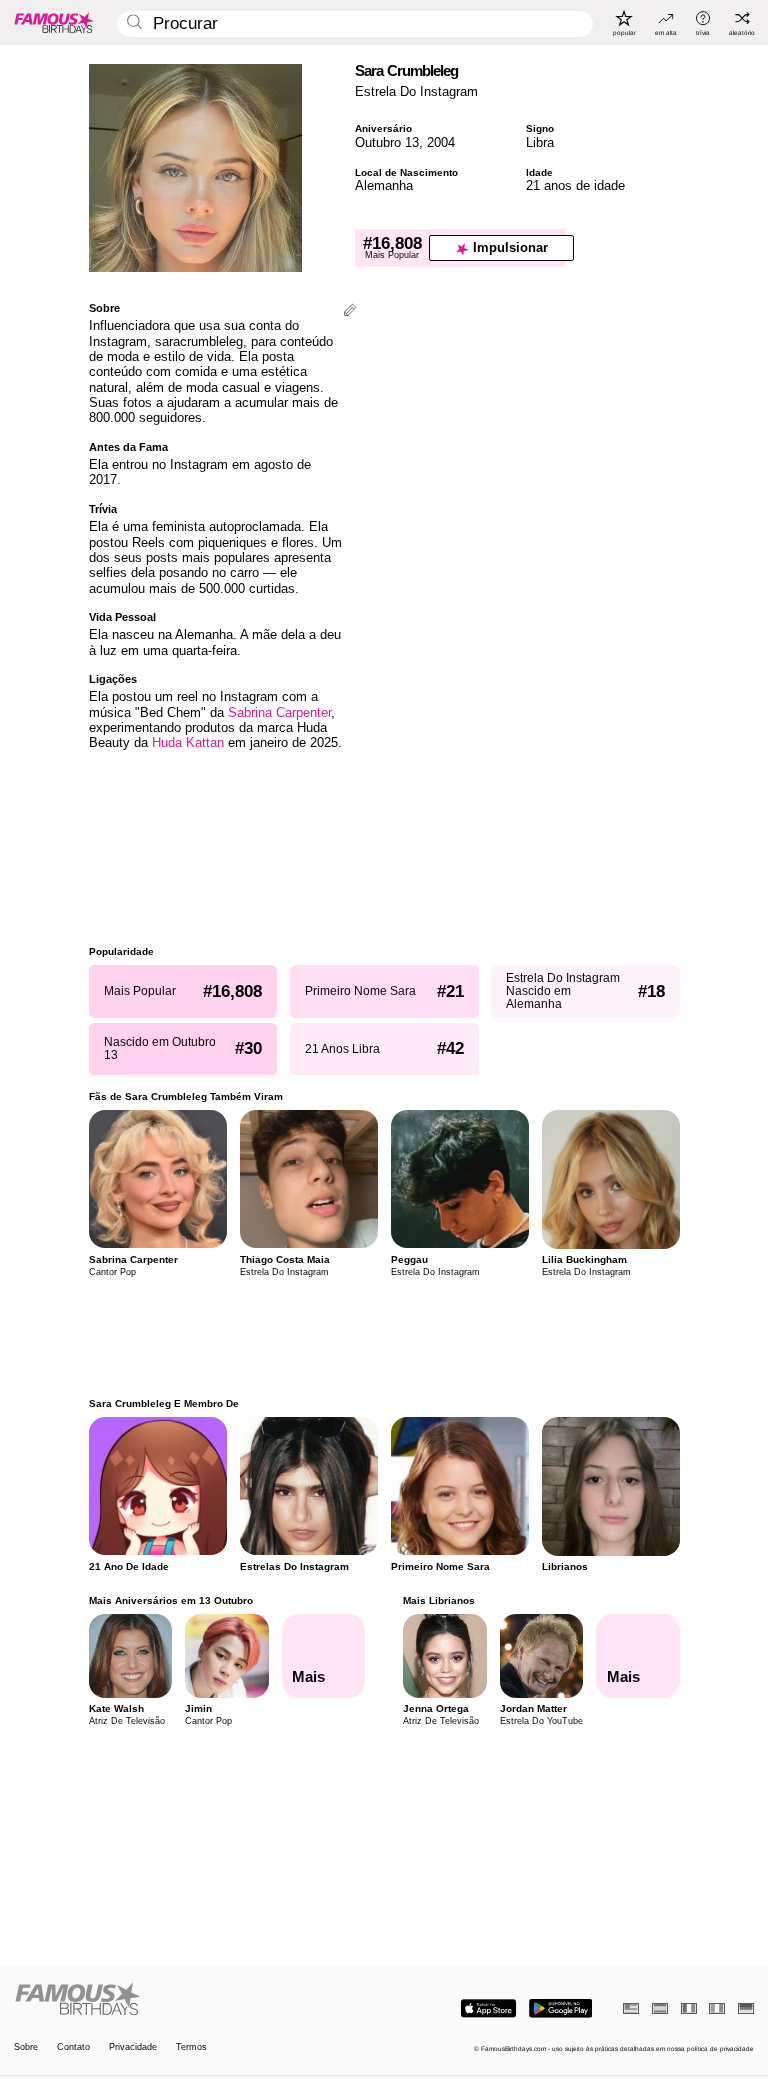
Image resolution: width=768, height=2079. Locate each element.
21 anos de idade (575, 185)
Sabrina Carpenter (279, 712)
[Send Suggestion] (350, 311)
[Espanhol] (660, 2008)
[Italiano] (717, 2008)
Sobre (26, 2047)
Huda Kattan (188, 742)
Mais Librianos (439, 1600)
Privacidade (133, 2047)
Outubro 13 (387, 142)
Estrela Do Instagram (416, 91)
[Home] (196, 2000)
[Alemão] (746, 2008)
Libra (540, 142)
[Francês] (689, 2008)
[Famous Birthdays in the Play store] (560, 2008)
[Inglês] (631, 2008)
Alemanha (384, 185)
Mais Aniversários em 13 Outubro (171, 1600)
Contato (73, 2047)
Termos (191, 2047)
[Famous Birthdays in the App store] (488, 2008)
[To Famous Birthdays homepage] (54, 22)
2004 (441, 142)
